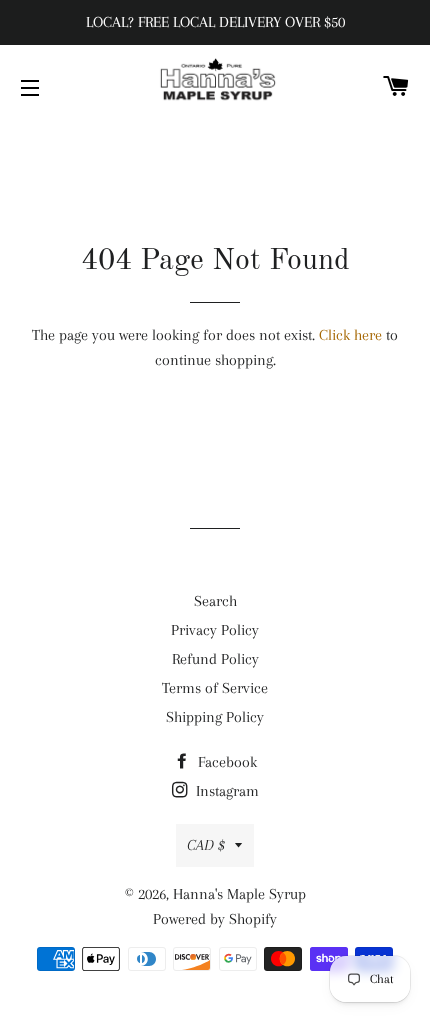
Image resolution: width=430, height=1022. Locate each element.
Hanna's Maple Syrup (239, 894)
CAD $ (206, 845)
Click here (350, 335)
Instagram (225, 791)
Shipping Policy (215, 717)
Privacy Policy (215, 630)
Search (215, 601)
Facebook (225, 762)
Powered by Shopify (215, 919)
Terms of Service (215, 688)
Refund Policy (215, 659)
